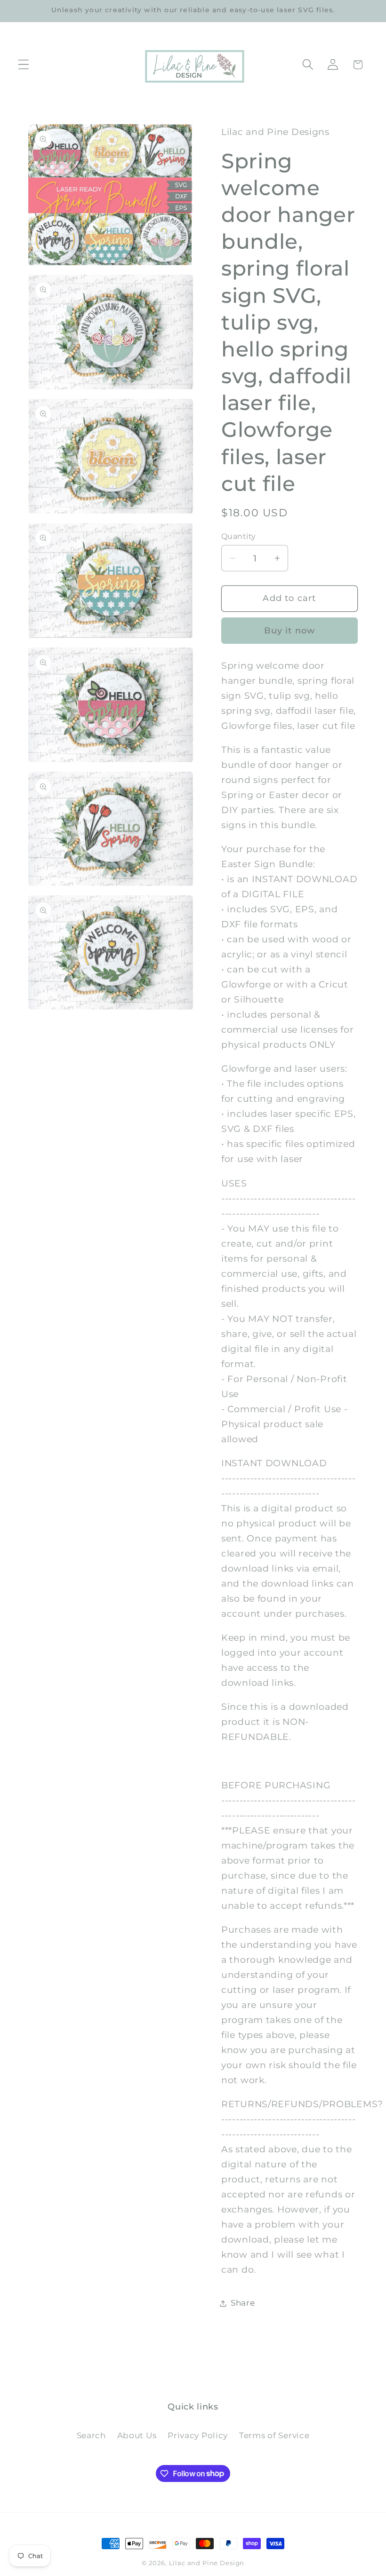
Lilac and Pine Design (207, 2563)
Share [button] (243, 2303)
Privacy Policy (198, 2435)
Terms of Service (274, 2435)
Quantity (239, 536)
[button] (24, 65)
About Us (137, 2435)
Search (91, 2435)
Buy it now (290, 631)
